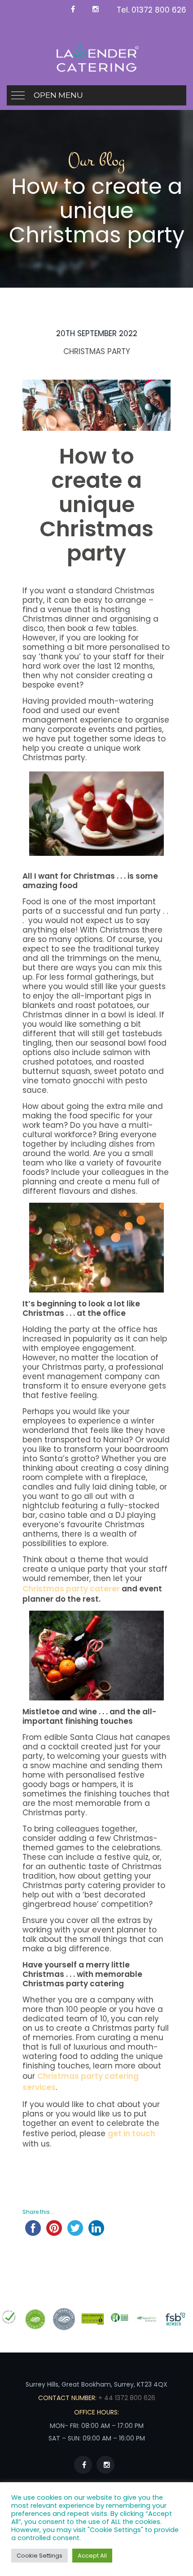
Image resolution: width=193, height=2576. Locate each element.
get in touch (132, 2134)
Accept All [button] (92, 2556)
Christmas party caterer (71, 1589)
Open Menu (58, 95)
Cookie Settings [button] (39, 2556)
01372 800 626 (159, 10)
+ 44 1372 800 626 (126, 2398)
